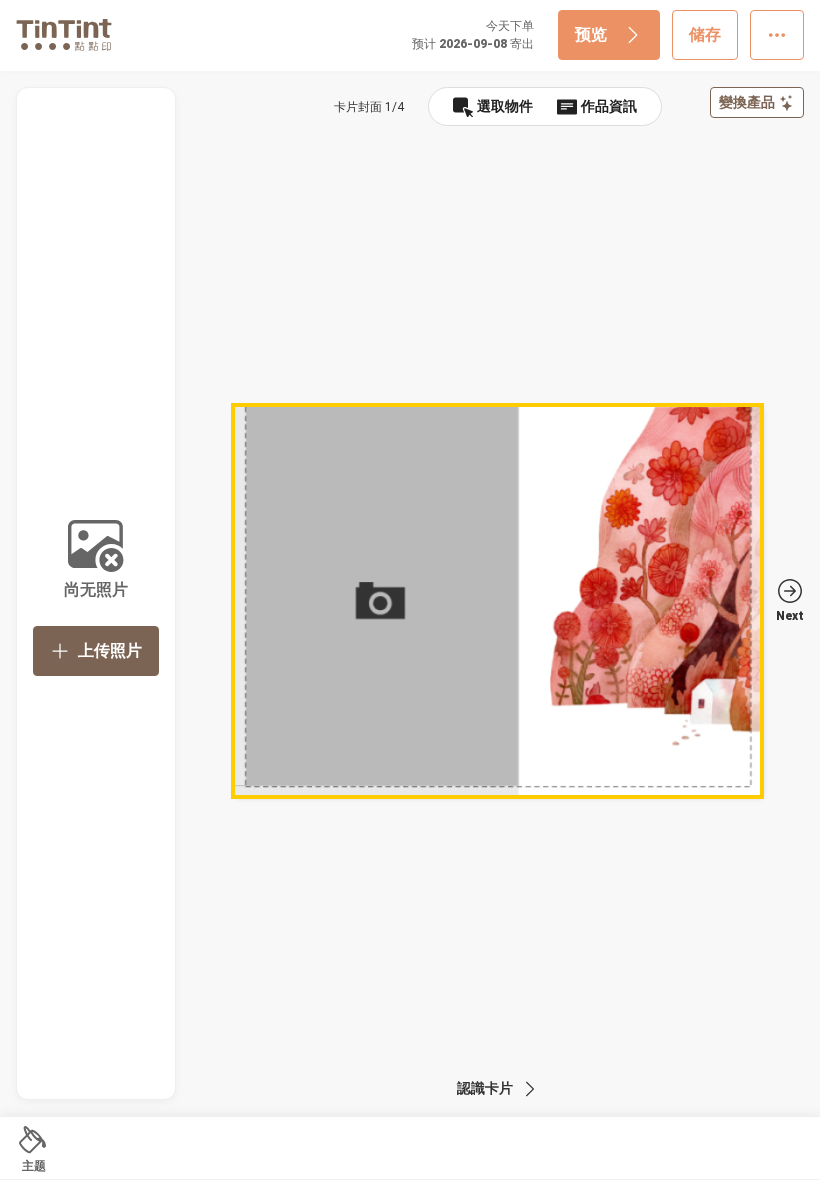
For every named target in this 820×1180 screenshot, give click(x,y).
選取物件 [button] (505, 106)
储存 (705, 34)
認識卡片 (485, 1088)
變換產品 (747, 102)
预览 (591, 34)
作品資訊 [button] (609, 106)
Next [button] (790, 616)
